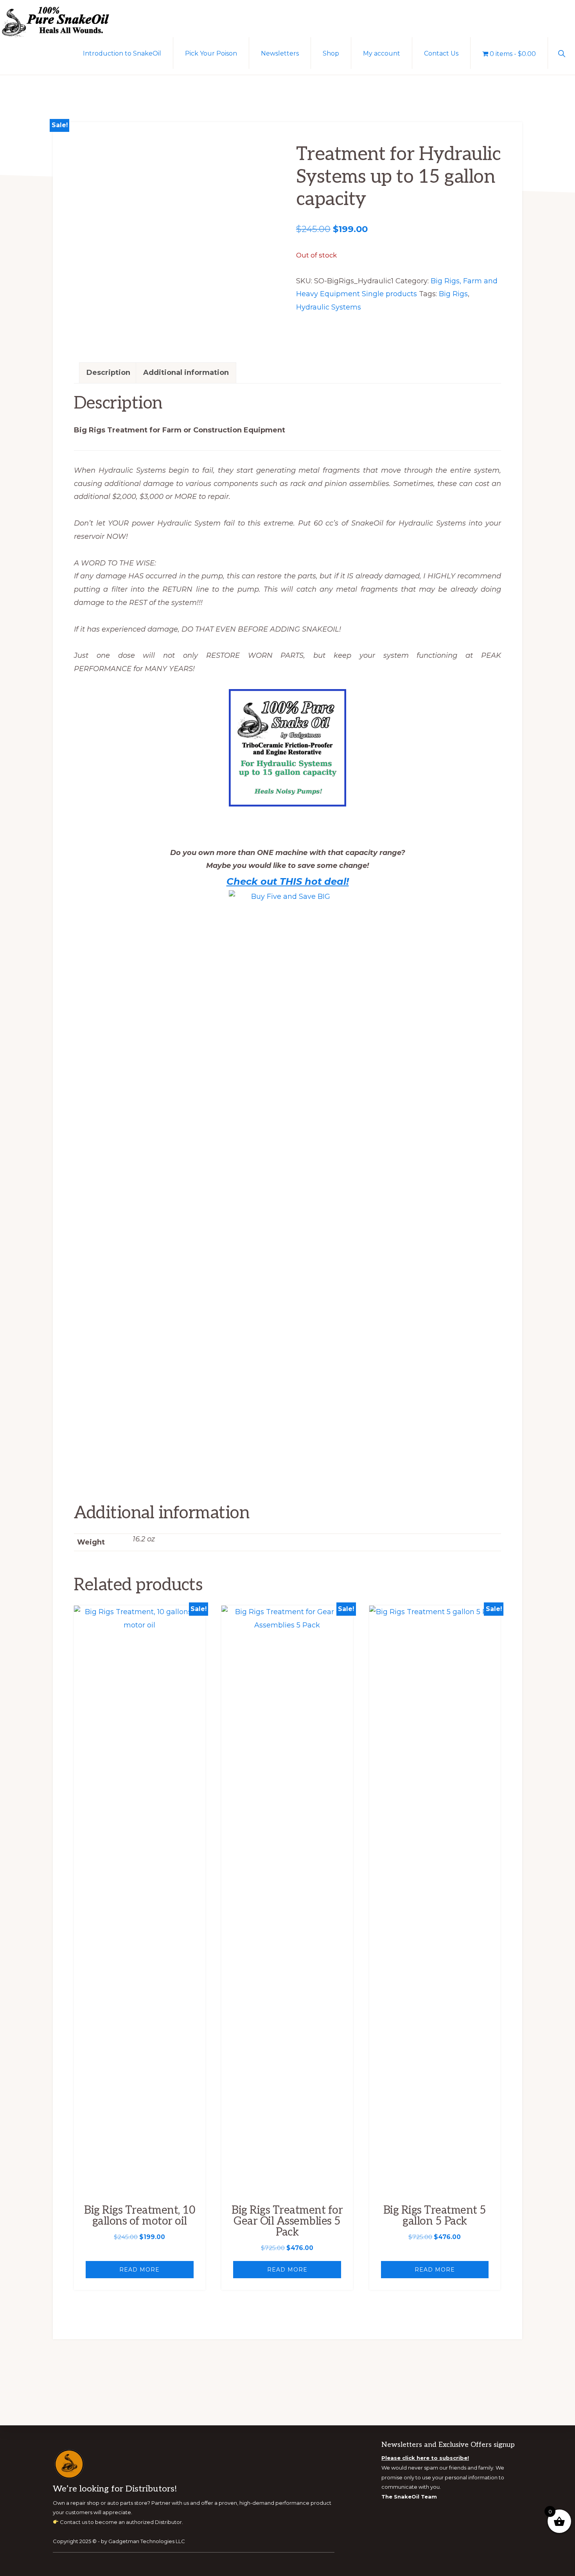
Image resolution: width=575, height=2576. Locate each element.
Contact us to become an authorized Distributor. (121, 2522)
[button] (562, 53)
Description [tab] (108, 373)
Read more (139, 2270)
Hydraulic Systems (329, 307)
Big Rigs (453, 294)
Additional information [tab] (186, 373)
